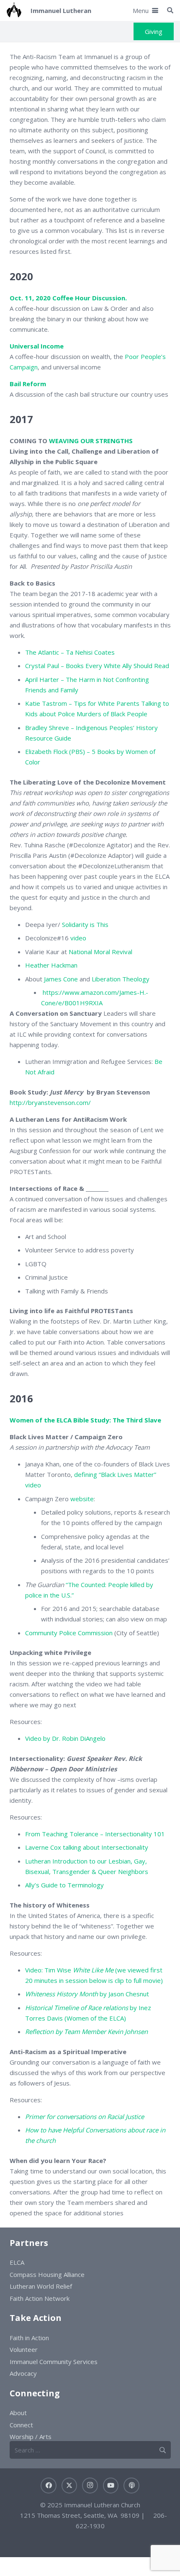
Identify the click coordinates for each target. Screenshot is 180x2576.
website (82, 1499)
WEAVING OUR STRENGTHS (91, 441)
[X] (69, 2486)
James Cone (61, 979)
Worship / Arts (31, 2437)
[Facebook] (49, 2486)
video (78, 938)
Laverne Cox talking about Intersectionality (87, 1847)
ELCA (17, 2262)
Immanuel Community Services (54, 2362)
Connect (21, 2425)
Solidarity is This (85, 924)
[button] (145, 10)
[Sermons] (131, 2486)
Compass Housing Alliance (47, 2274)
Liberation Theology (121, 979)
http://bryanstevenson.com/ (50, 1102)
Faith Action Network (40, 2298)
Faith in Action (29, 2338)
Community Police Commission (69, 1633)
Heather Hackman (51, 965)
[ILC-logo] (14, 10)
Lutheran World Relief (41, 2286)
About (18, 2413)
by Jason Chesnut (87, 1994)
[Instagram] (90, 2486)
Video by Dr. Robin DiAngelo (65, 1738)
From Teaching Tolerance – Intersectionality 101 (95, 1834)
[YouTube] (111, 2486)
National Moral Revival (100, 952)
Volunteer (24, 2349)
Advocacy (23, 2373)
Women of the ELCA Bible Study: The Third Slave (85, 1420)
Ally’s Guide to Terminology (64, 1885)
